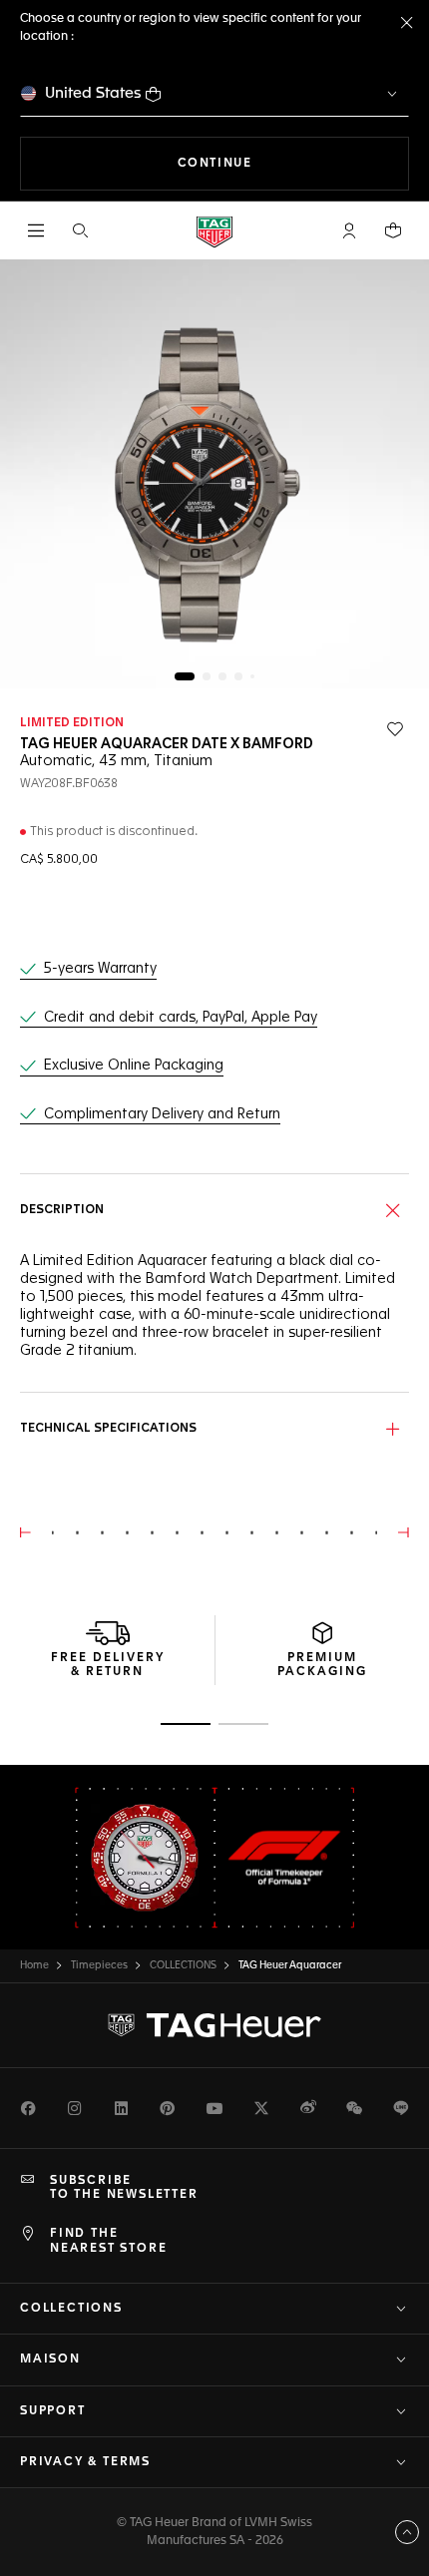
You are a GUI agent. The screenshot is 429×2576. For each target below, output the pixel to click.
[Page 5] (252, 676)
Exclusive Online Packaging (134, 1066)
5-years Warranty (100, 969)
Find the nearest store (108, 2241)
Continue (293, 163)
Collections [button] (71, 2309)
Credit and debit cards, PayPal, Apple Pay (181, 1018)
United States (93, 93)
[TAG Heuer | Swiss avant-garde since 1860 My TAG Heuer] (214, 2025)
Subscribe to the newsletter (124, 2188)
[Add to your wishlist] (395, 729)
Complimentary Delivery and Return (162, 1114)
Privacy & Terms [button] (85, 2462)
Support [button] (53, 2411)
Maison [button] (50, 2360)
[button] (349, 230)
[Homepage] (214, 231)
